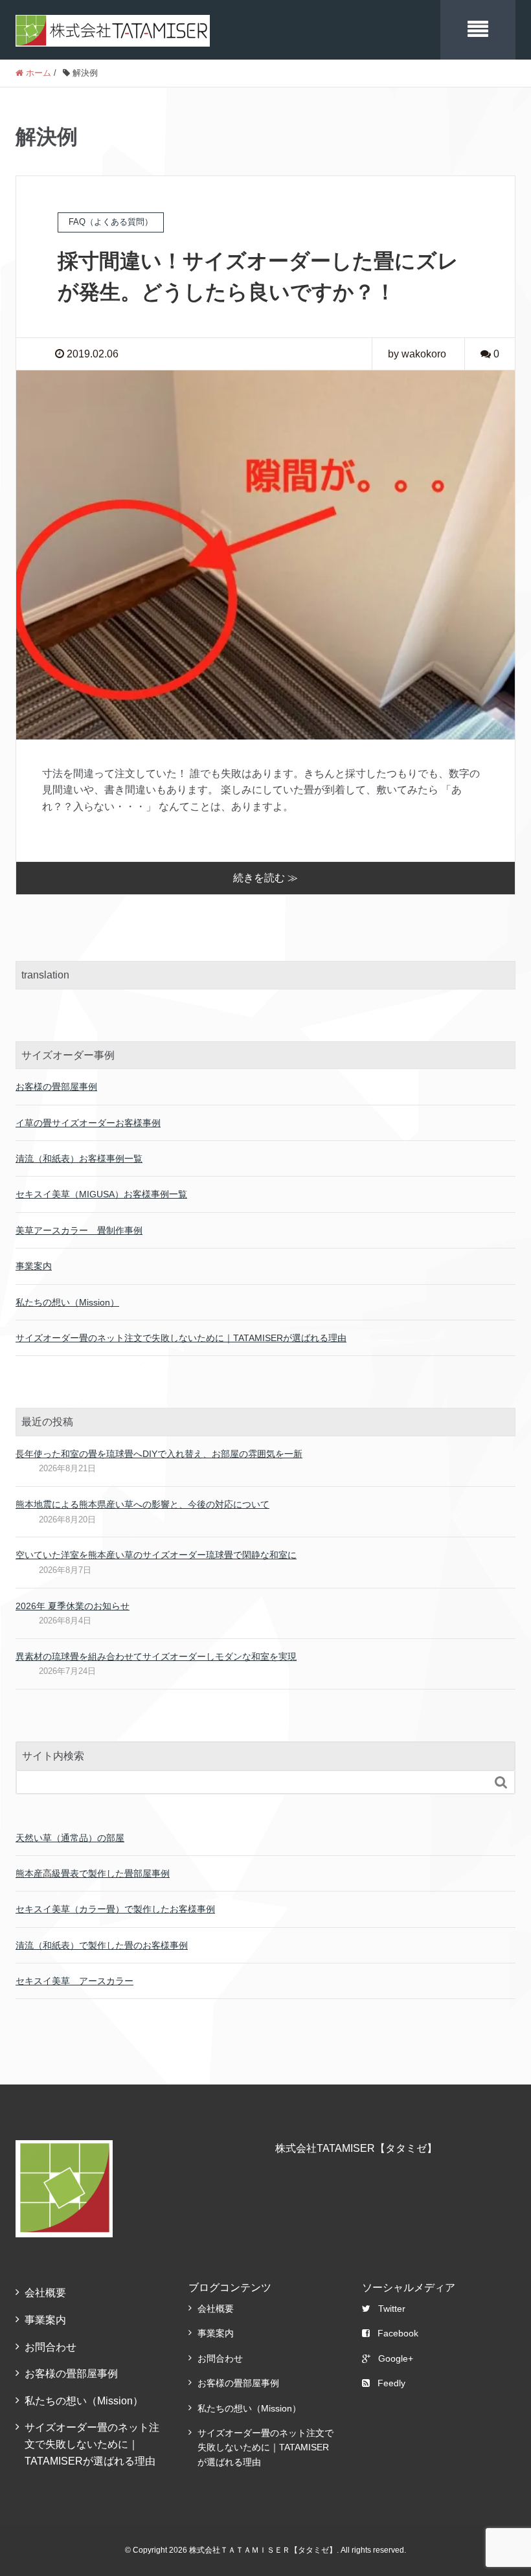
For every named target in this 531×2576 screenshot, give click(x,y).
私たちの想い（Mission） (67, 1302)
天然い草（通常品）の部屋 (70, 1838)
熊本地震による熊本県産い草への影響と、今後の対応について (142, 1504)
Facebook (398, 2333)
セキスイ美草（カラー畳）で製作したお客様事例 (115, 1909)
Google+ (396, 2358)
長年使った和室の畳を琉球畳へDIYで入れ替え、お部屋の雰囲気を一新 (159, 1454)
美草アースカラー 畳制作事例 (79, 1230)
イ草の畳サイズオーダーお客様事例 (88, 1123)
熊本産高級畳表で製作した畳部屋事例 (93, 1873)
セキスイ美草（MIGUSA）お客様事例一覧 (101, 1194)
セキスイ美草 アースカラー (74, 1981)
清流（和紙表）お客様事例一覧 (79, 1158)
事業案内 (34, 1266)
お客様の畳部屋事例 (56, 1087)
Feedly (391, 2383)
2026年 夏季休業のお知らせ (73, 1606)
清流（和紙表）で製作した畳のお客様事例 (102, 1945)
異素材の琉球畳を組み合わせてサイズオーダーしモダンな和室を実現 (156, 1656)
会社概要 (45, 2293)
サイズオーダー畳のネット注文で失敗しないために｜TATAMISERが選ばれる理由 (181, 1338)
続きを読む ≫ (265, 878)
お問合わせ (51, 2347)
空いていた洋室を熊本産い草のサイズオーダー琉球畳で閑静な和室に (156, 1555)
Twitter (392, 2309)
